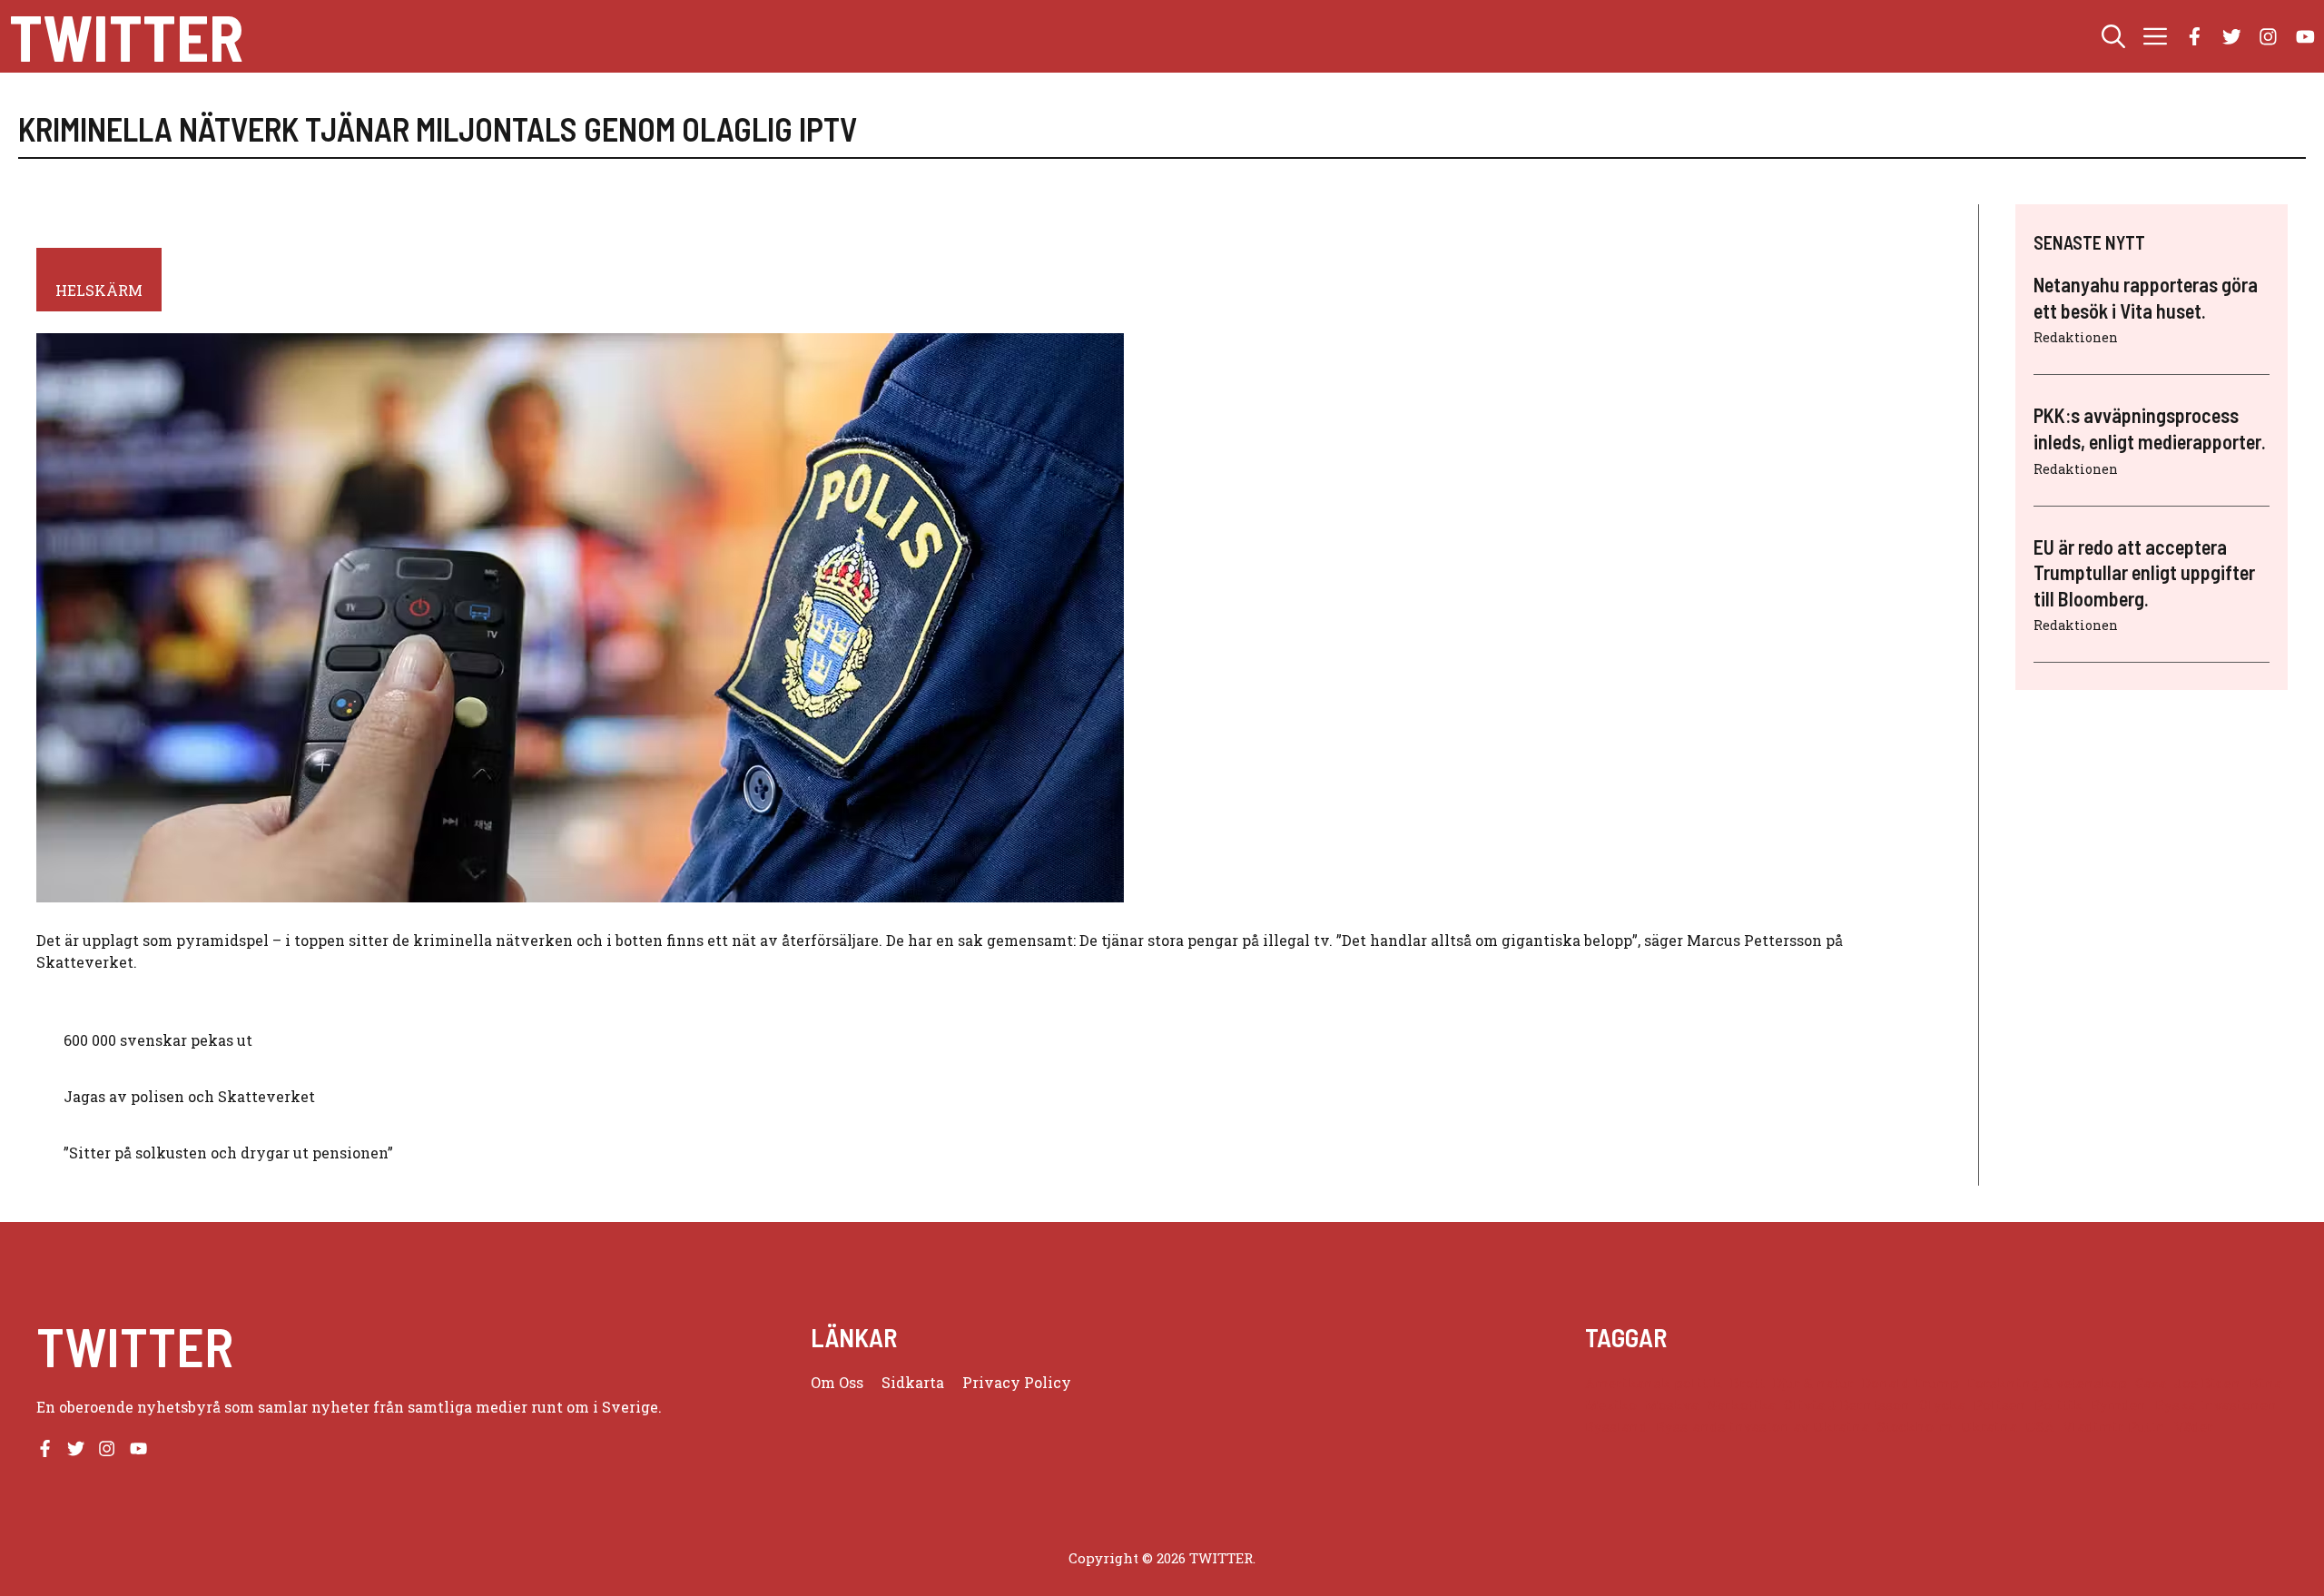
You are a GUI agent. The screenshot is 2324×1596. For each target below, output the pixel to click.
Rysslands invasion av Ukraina (1763, 1427)
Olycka (1942, 1405)
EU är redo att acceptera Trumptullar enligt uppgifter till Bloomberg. (2144, 572)
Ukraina (1989, 1427)
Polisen (2000, 1405)
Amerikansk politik (1654, 1383)
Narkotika (1741, 1405)
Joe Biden (2208, 1383)
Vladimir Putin (2114, 1427)
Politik (2058, 1405)
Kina (2266, 1383)
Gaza (2151, 1383)
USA (2040, 1427)
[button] (2113, 36)
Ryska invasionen (2216, 1405)
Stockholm (1915, 1427)
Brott (1748, 1383)
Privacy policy (1017, 1382)
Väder (2194, 1427)
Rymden (2119, 1405)
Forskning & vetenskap (2047, 1383)
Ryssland (1616, 1427)
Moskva (1672, 1405)
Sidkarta (913, 1382)
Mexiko (1611, 1405)
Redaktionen (2076, 337)
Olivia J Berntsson (1847, 1405)
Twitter (126, 36)
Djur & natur (1813, 1383)
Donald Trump (1910, 1383)
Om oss (837, 1382)
